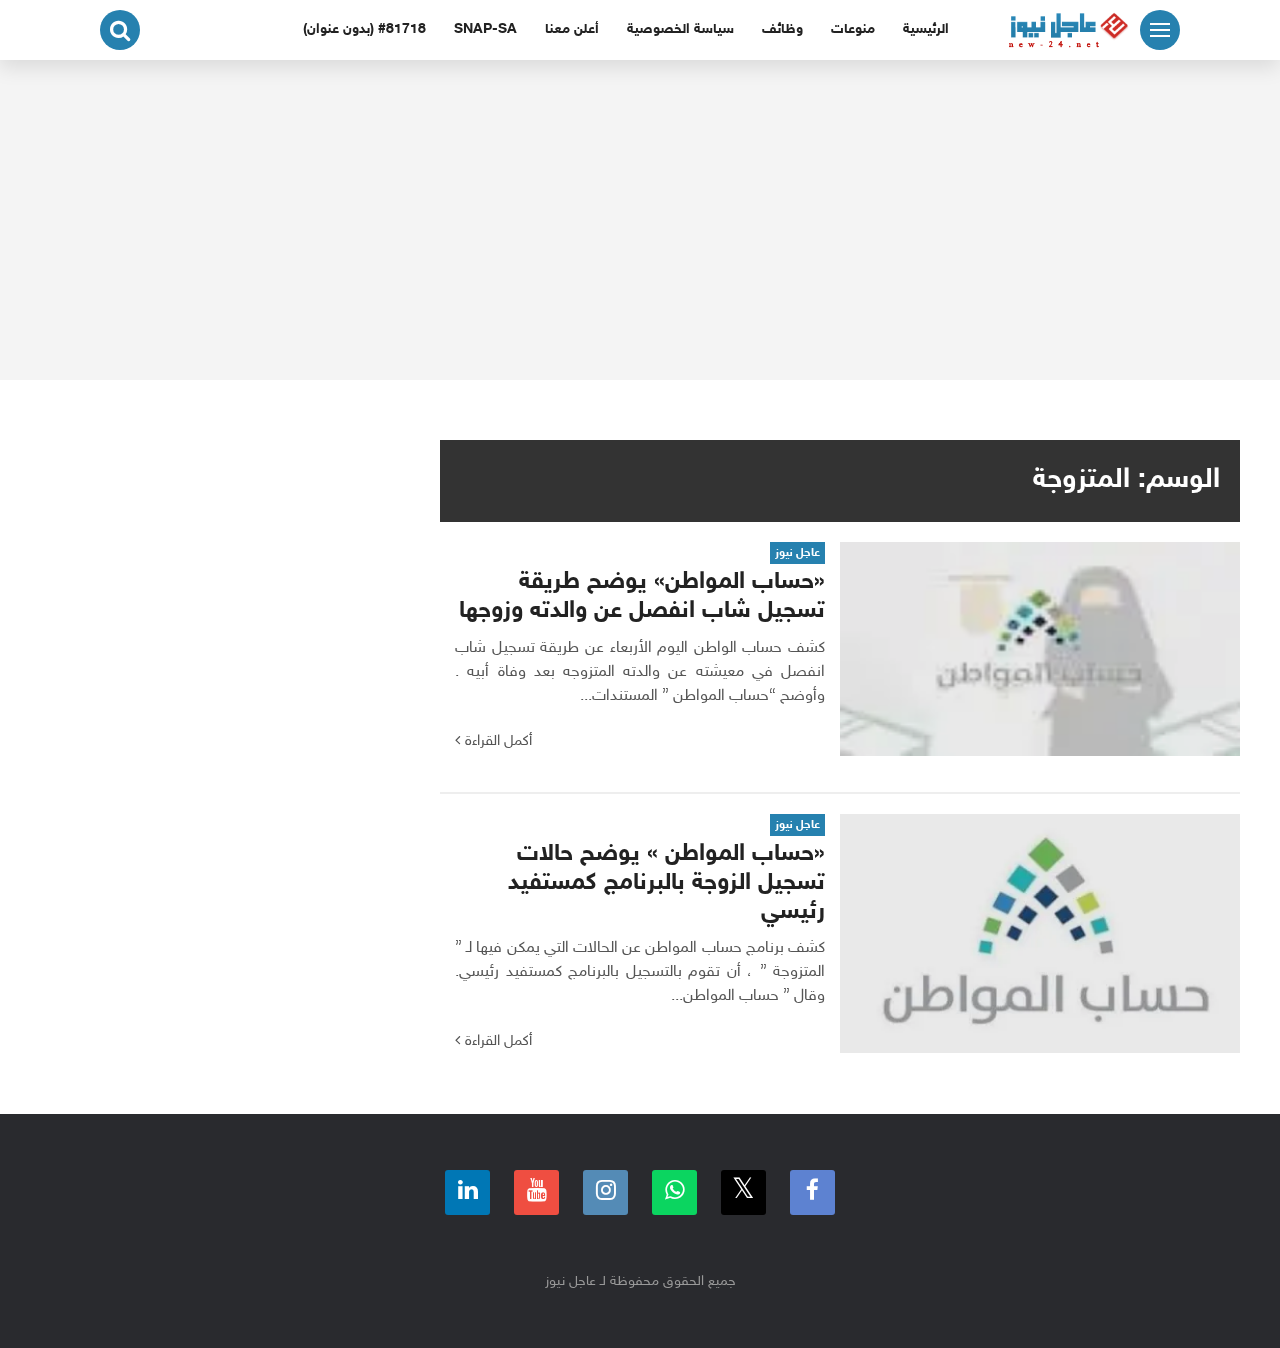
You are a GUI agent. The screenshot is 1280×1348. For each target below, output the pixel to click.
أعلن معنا (572, 29)
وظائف (782, 29)
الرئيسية (926, 29)
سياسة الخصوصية (680, 29)
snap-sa (485, 29)
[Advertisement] (640, 220)
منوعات (853, 29)
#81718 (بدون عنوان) (364, 29)
